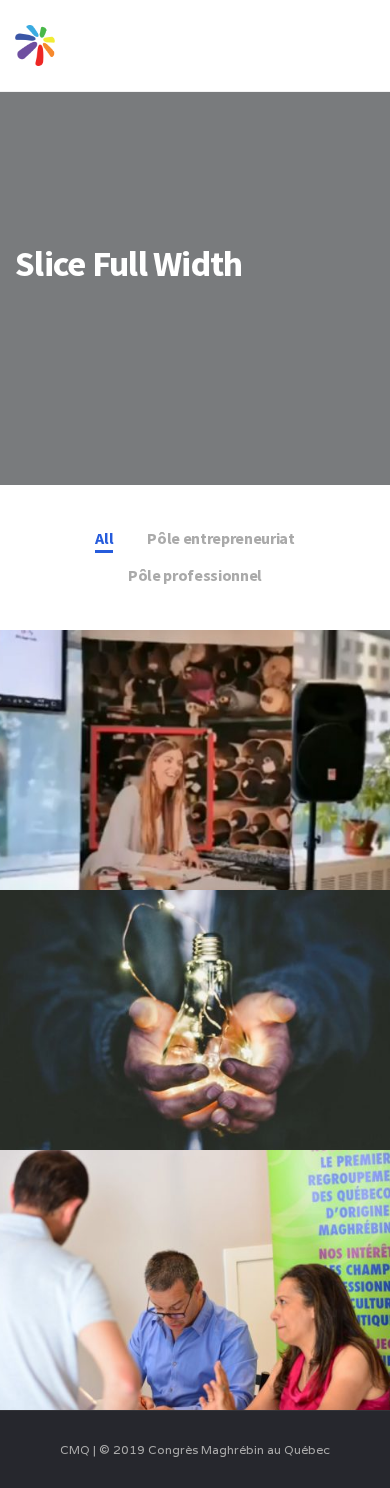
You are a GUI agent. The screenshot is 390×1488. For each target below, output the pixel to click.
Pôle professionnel (195, 575)
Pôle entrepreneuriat (221, 538)
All (104, 538)
